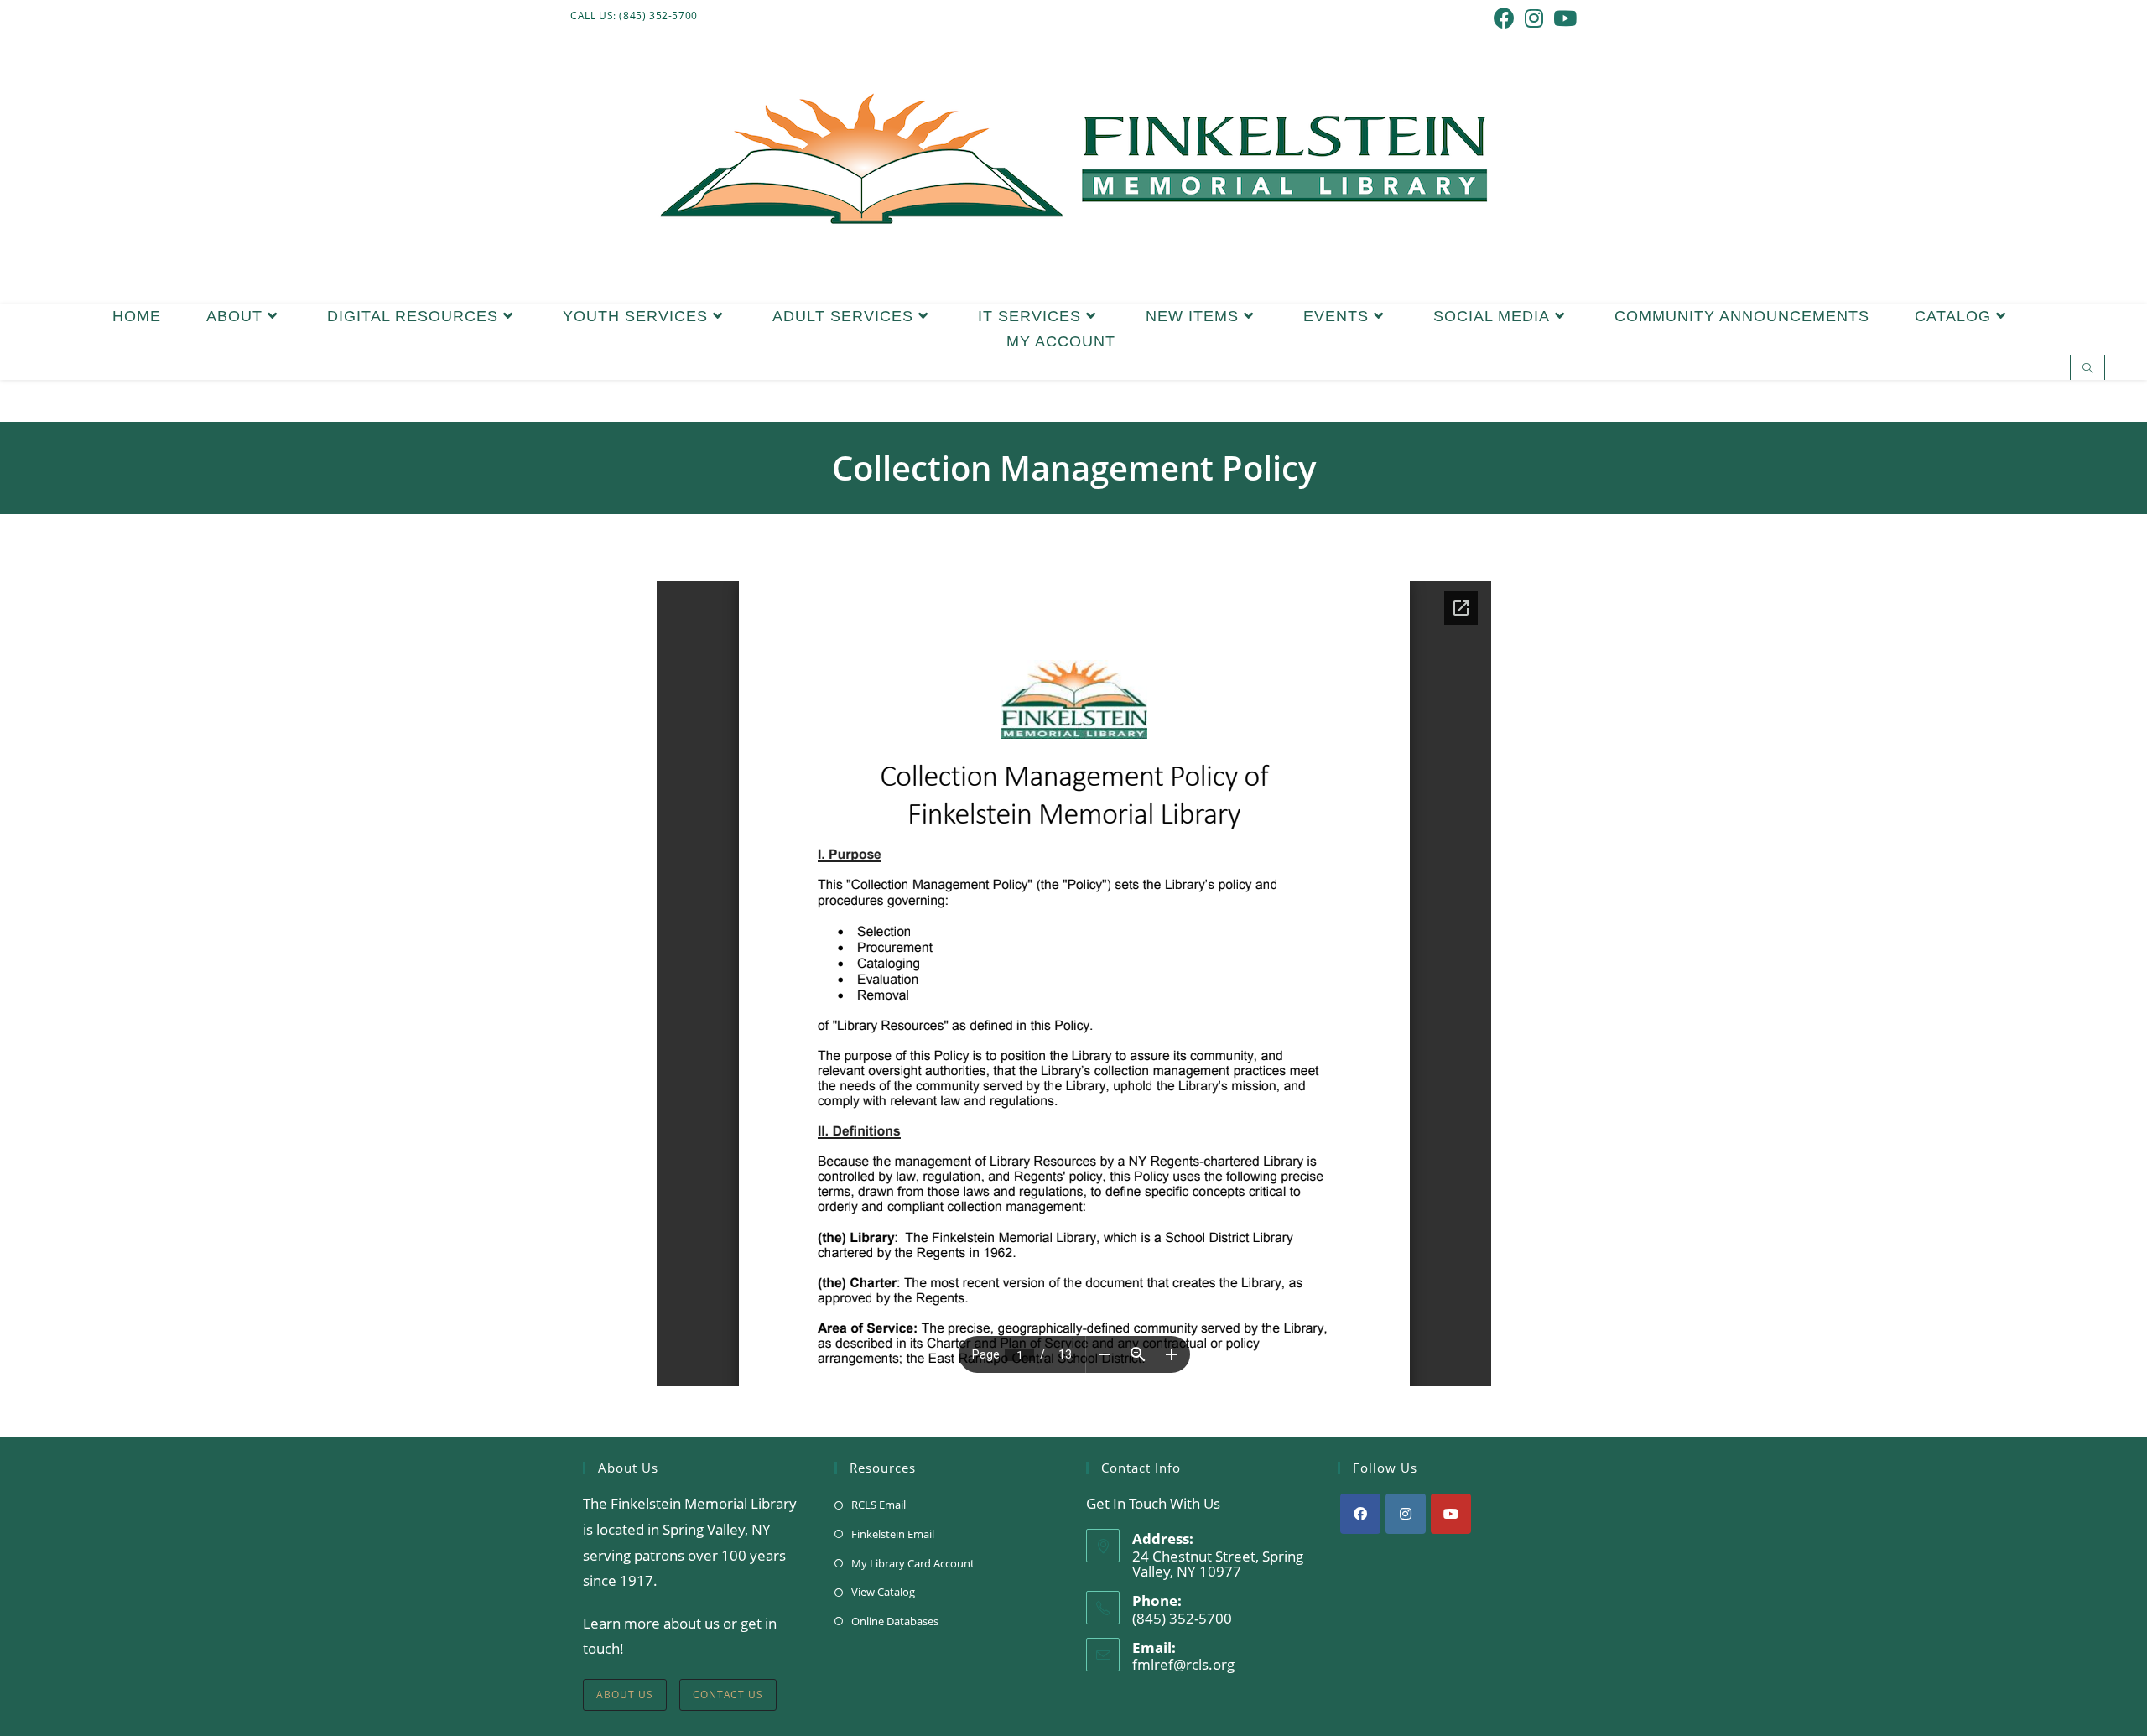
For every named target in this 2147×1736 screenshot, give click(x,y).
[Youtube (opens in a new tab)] (1562, 18)
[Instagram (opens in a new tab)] (1534, 18)
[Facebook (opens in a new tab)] (1504, 18)
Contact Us (728, 1694)
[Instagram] (1406, 1514)
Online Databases (895, 1621)
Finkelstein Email (893, 1534)
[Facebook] (1360, 1514)
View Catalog (883, 1592)
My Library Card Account (913, 1563)
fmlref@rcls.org (1183, 1664)
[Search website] (2087, 369)
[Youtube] (1451, 1514)
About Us (625, 1694)
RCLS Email (879, 1505)
